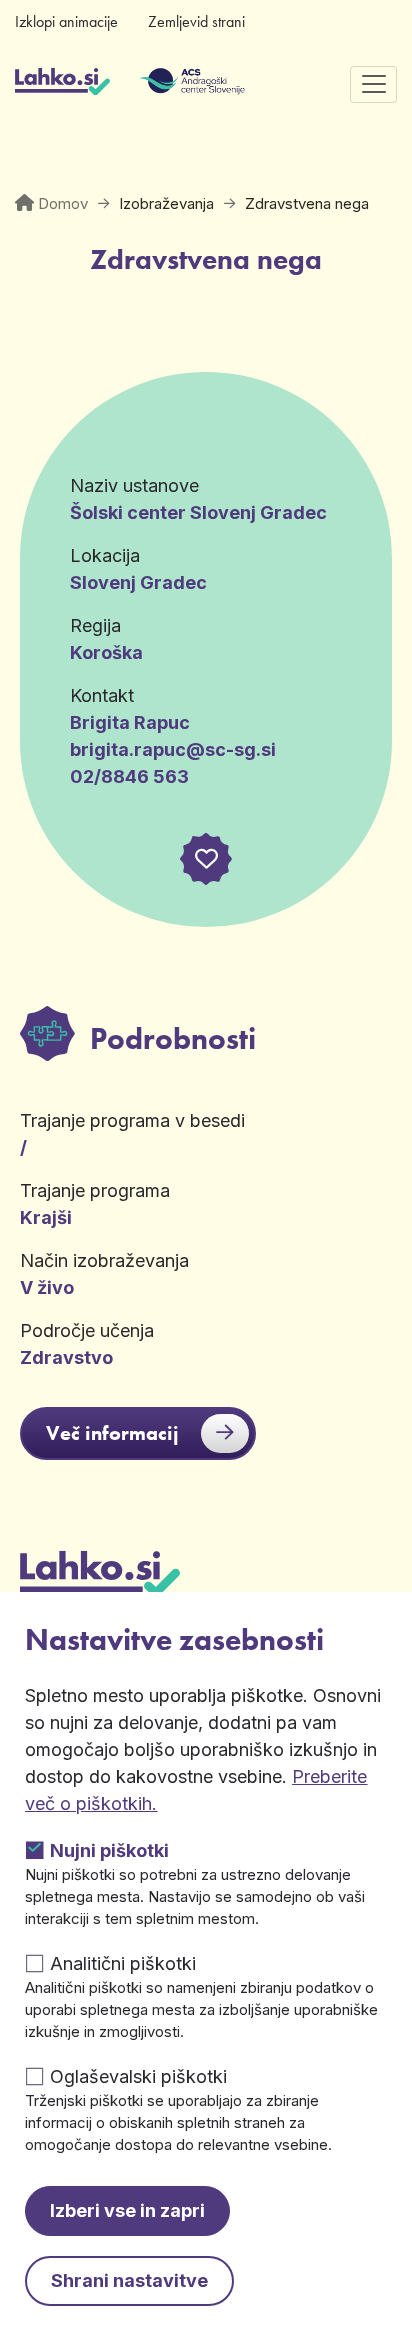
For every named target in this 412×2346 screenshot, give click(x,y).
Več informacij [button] (112, 1433)
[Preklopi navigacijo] (373, 84)
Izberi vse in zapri (127, 2210)
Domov (63, 203)
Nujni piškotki (109, 1850)
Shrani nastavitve (129, 2280)
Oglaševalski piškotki (138, 2076)
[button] (206, 859)
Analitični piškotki (123, 1963)
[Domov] (62, 84)
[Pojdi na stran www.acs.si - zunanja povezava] (162, 84)
